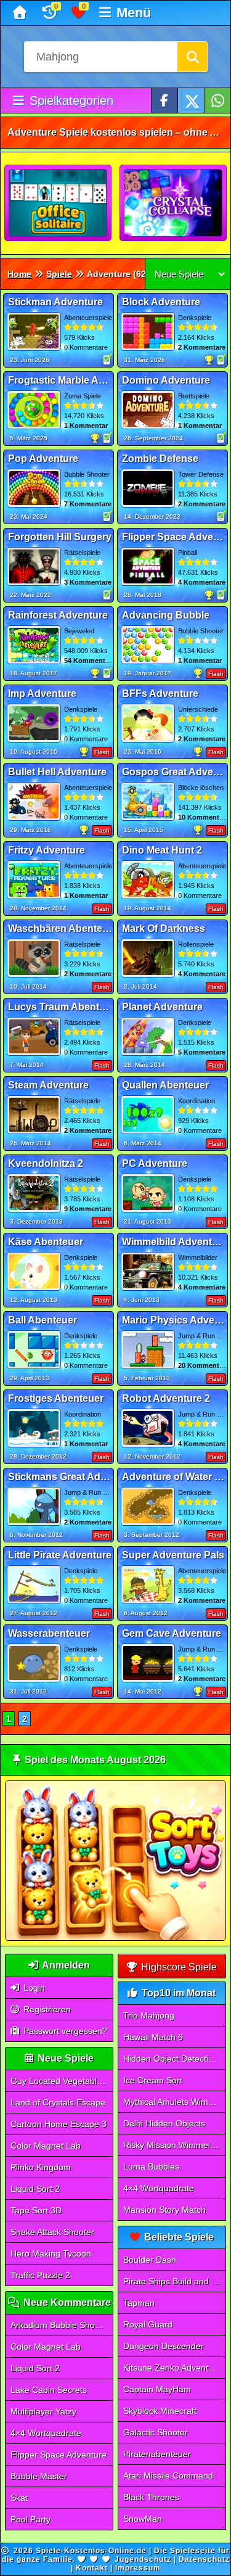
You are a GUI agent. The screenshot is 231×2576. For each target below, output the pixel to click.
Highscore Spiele (178, 1967)
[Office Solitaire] (59, 204)
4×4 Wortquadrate (46, 2433)
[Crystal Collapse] (174, 204)
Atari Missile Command (168, 2475)
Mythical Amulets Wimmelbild (174, 2102)
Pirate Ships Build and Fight (174, 2281)
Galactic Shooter (156, 2432)
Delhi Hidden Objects (164, 2123)
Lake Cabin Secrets (49, 2390)
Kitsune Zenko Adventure (172, 2368)
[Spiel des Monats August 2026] (115, 1938)
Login (33, 1988)
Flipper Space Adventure (59, 2455)
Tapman (139, 2303)
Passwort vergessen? (64, 2031)
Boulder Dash (150, 2260)
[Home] (21, 13)
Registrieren (46, 2009)
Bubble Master (39, 2476)
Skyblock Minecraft (160, 2411)
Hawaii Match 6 (153, 2037)
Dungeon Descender (164, 2346)
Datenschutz (204, 2559)
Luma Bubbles (151, 2167)
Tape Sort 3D (36, 2210)
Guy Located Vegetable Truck (62, 2081)
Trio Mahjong (149, 2015)
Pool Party (30, 2519)
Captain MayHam (157, 2389)
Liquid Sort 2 (35, 2189)
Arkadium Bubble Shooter (60, 2325)
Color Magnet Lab (46, 2146)
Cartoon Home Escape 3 (59, 2124)
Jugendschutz (143, 2559)
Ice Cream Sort (153, 2080)
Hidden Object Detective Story (174, 2059)
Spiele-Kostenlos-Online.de (91, 2551)
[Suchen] (192, 57)
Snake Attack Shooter (52, 2232)
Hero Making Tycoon (51, 2253)
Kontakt (92, 2568)
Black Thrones (151, 2497)
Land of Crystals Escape (58, 2102)
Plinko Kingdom (41, 2167)
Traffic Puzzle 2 (40, 2275)
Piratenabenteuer (157, 2454)
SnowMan (143, 2519)
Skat (19, 2498)
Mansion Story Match (164, 2210)
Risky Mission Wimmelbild (173, 2145)
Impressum (138, 2568)
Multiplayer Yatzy (43, 2411)
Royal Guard (148, 2324)
